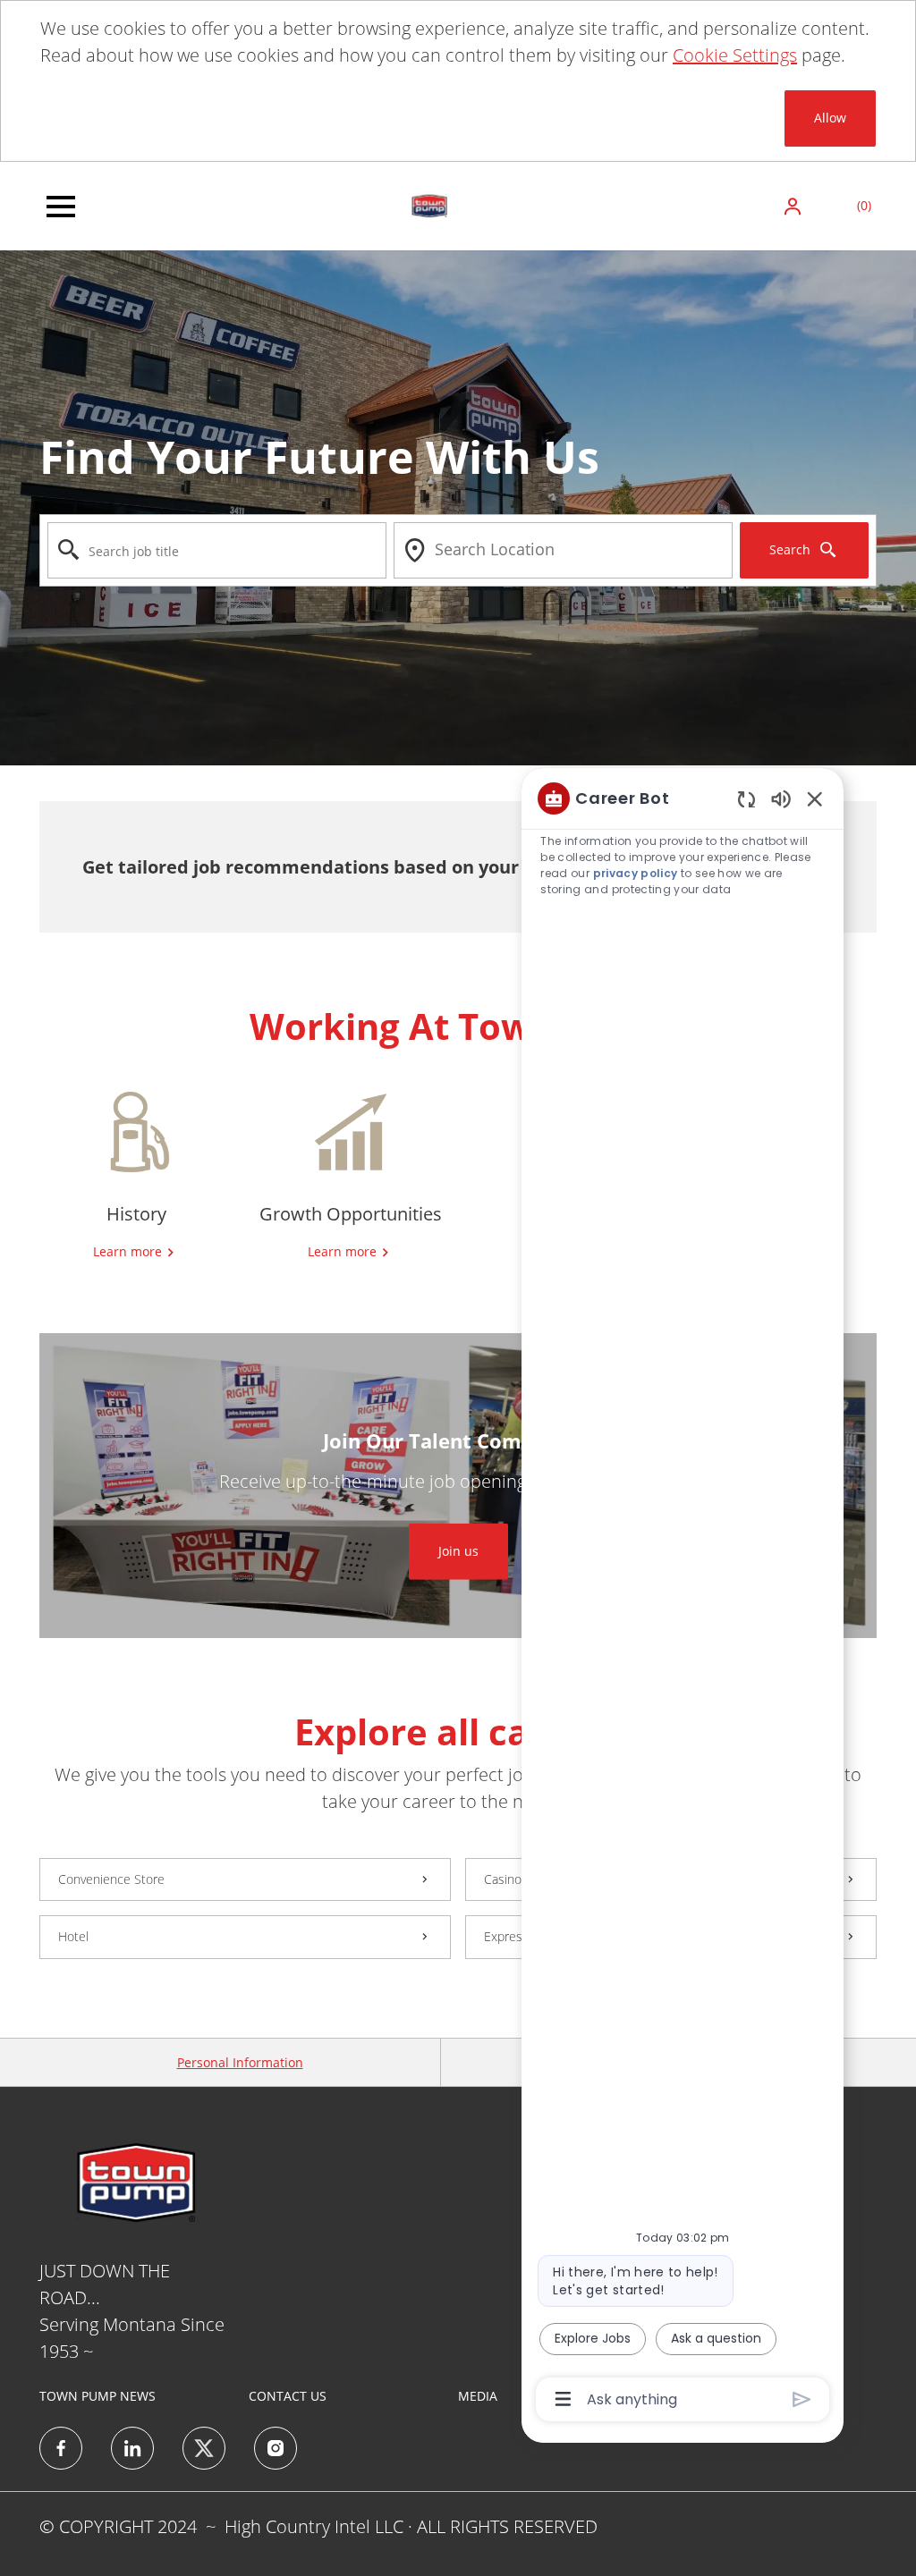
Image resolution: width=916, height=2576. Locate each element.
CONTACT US (288, 2396)
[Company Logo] (429, 204)
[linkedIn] (132, 2448)
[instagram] (276, 2448)
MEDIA (478, 2396)
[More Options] (563, 2399)
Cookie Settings (735, 55)
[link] (458, 1551)
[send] (802, 2399)
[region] (683, 1597)
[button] (794, 206)
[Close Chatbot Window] (815, 798)
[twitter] (204, 2448)
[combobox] (217, 550)
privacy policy (636, 873)
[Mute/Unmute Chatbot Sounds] (781, 798)
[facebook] (61, 2448)
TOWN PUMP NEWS (98, 2396)
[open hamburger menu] (61, 207)
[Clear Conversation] (746, 799)
